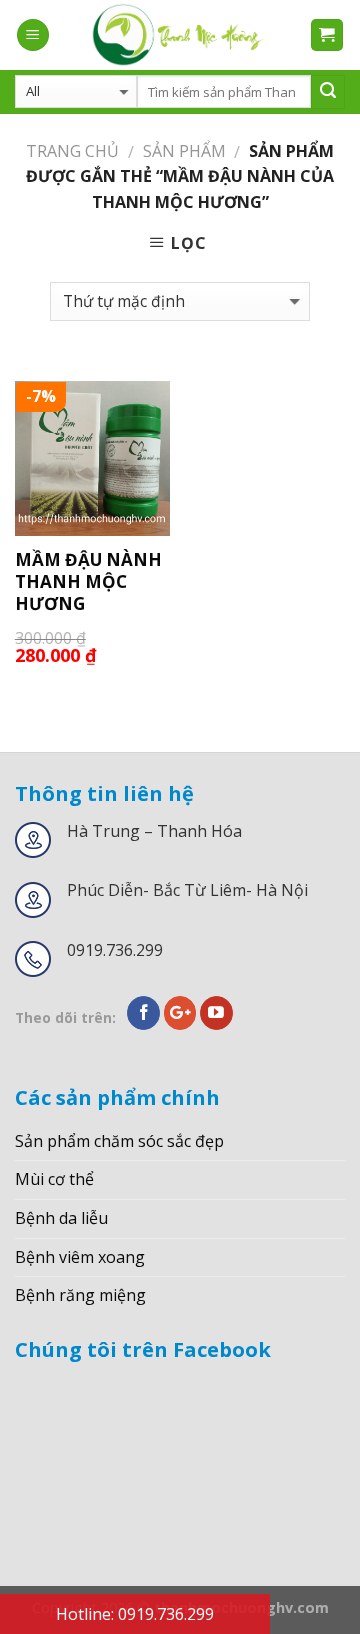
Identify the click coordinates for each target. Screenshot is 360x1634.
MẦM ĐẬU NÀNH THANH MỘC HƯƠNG (88, 582)
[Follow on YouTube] (216, 1013)
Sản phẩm (184, 151)
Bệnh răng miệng (80, 1295)
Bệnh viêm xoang (80, 1257)
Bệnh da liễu (61, 1218)
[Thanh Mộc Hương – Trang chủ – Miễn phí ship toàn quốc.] (179, 35)
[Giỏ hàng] (327, 35)
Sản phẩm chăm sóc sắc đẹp (119, 1141)
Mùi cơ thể (54, 1179)
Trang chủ (72, 151)
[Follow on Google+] (180, 1013)
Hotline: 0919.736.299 (135, 1614)
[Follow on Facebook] (143, 1013)
